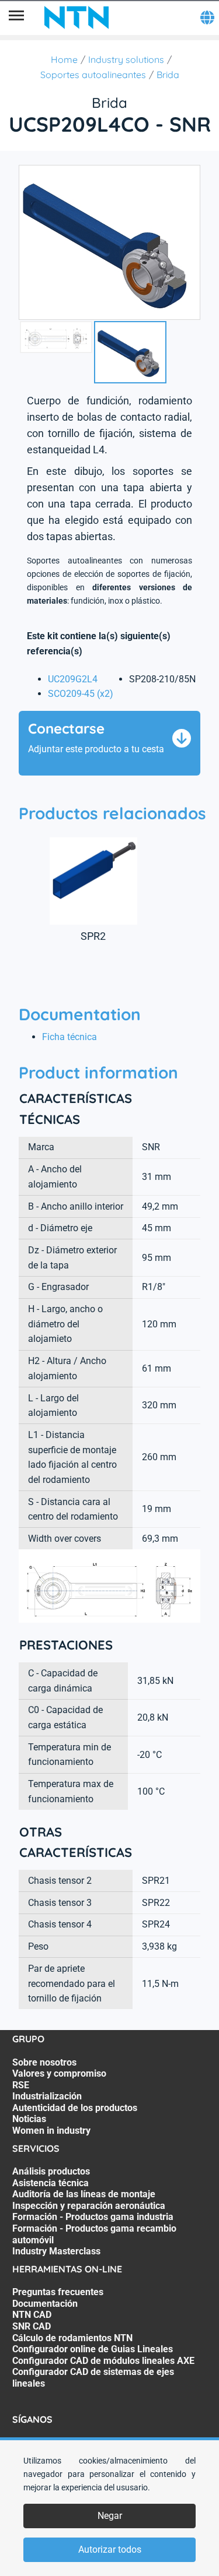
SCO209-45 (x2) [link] (81, 694)
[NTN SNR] (77, 17)
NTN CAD (32, 2315)
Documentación (45, 2304)
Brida (168, 75)
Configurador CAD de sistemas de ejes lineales (93, 2378)
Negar (110, 2516)
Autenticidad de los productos (75, 2108)
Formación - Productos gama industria (93, 2217)
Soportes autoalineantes (93, 75)
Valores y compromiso (59, 2073)
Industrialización (47, 2096)
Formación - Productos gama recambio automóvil (94, 2234)
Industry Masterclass (56, 2251)
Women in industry (51, 2131)
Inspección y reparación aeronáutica (89, 2206)
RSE (21, 2085)
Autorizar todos (110, 2549)
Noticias (29, 2119)
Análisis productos (51, 2171)
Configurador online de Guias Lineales (93, 2349)
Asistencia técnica (51, 2183)
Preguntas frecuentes (58, 2292)
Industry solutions (126, 59)
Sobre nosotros (44, 2062)
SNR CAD (32, 2326)
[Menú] (16, 17)
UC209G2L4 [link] (73, 679)
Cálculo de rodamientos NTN (72, 2338)
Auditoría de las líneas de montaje (84, 2194)
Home (64, 59)
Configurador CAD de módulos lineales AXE (103, 2361)
